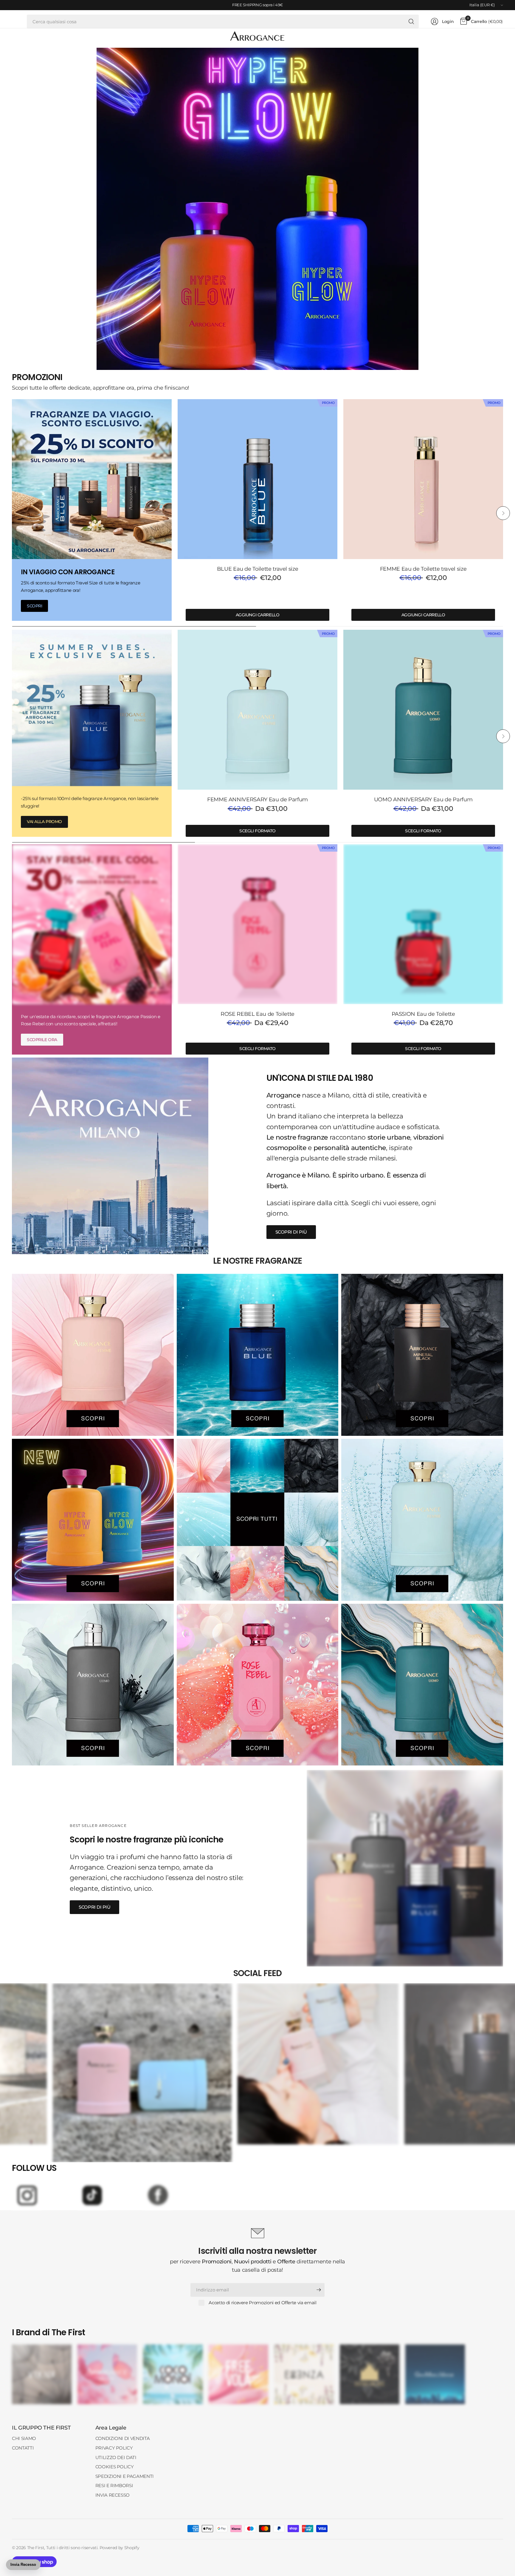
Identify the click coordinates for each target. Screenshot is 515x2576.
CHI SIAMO (24, 2438)
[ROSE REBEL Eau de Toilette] (257, 924)
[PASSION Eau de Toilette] (423, 924)
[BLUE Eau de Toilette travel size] (257, 479)
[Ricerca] (411, 21)
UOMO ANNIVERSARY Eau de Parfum (423, 799)
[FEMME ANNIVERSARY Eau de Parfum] (257, 710)
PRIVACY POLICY (114, 2448)
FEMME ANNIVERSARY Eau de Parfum (257, 799)
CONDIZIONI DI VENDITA (123, 2438)
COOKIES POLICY (115, 2467)
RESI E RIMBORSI (114, 2485)
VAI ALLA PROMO (44, 822)
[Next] (503, 513)
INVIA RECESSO (113, 2495)
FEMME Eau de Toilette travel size (423, 569)
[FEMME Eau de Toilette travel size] (423, 479)
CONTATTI (23, 2448)
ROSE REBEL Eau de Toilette (257, 1014)
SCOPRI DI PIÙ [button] (291, 1232)
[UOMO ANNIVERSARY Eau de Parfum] (423, 710)
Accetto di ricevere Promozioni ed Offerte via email (262, 2303)
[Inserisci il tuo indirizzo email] (319, 2290)
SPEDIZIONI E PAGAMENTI (125, 2476)
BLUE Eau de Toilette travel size (258, 569)
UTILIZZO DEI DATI (116, 2457)
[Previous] (12, 513)
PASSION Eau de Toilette (423, 1014)
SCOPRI (34, 606)
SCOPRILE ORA (42, 1040)
